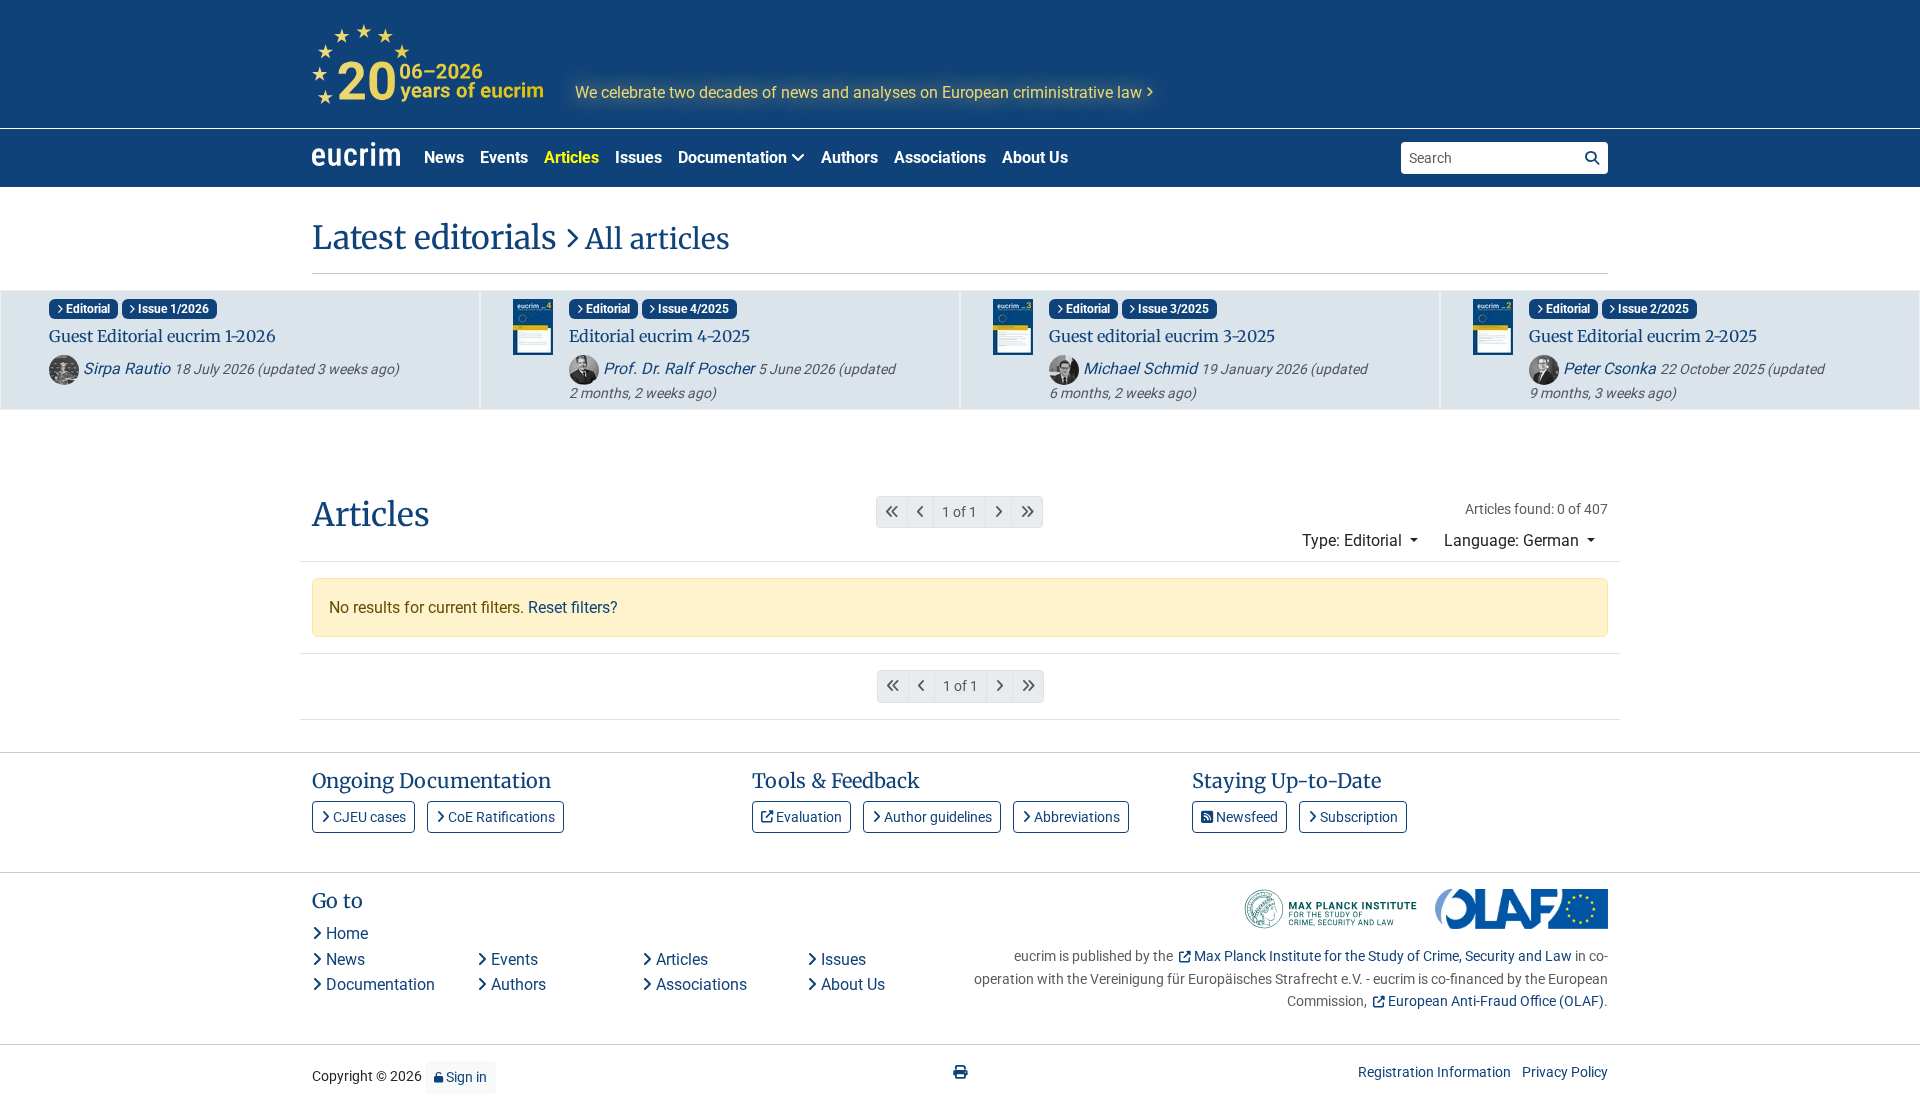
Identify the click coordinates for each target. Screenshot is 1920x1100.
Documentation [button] (734, 157)
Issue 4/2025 (692, 309)
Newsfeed (1245, 817)
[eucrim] (356, 158)
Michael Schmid (1140, 368)
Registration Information (1434, 1072)
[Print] (960, 1072)
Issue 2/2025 (1652, 309)
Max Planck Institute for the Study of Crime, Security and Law (1383, 956)
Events (504, 157)
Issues (638, 157)
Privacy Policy (1565, 1072)
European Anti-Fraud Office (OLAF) (1496, 1001)
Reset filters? (573, 607)
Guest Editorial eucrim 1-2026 (162, 336)
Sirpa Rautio (126, 368)
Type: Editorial (1354, 540)
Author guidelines (936, 817)
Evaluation (807, 817)
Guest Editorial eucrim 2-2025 (1643, 336)
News (444, 157)
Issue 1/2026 (172, 309)
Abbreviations (1075, 817)
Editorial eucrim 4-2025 (659, 336)
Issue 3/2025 (1172, 309)
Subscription (1357, 817)
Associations (940, 157)
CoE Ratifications (500, 817)
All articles (654, 239)
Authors (849, 157)
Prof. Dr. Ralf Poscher (678, 368)
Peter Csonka (1609, 368)
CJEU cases (368, 817)
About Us (1035, 157)
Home (345, 933)
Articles (571, 157)
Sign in (465, 1077)
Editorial (86, 309)
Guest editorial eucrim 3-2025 (1162, 336)
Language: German (1513, 540)
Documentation (378, 984)
